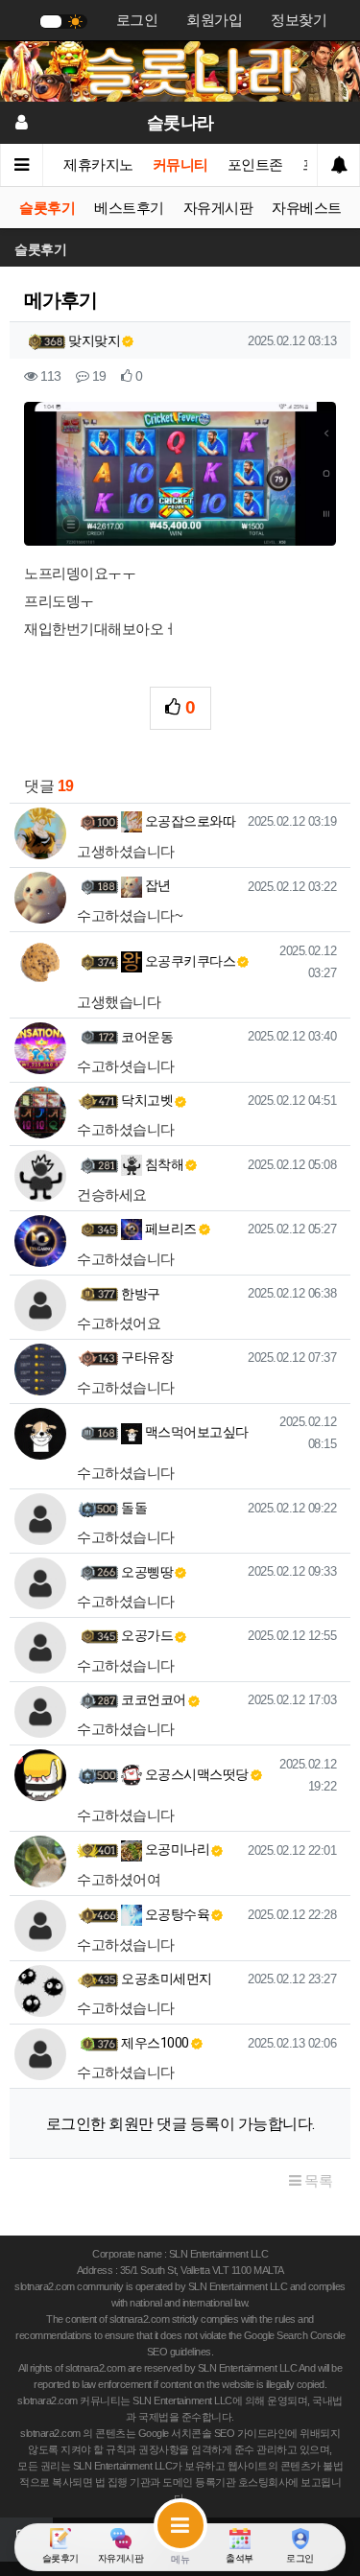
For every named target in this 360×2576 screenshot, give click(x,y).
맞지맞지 (94, 340)
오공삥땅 (147, 1572)
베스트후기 (129, 208)
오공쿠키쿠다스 (189, 961)
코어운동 (147, 1037)
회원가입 (214, 20)
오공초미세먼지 (167, 1979)
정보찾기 (299, 20)
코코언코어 (154, 1699)
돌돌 (134, 1508)
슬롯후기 (47, 208)
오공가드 (147, 1635)
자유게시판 (218, 208)
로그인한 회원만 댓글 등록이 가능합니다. (180, 2124)
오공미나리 (176, 1849)
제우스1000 (155, 2043)
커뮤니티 (180, 165)
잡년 (156, 885)
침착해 (163, 1164)
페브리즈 (169, 1229)
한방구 (141, 1294)
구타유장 (147, 1357)
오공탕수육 (176, 1914)
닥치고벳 (147, 1100)
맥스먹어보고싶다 (195, 1432)
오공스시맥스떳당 (195, 1774)
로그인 (137, 20)
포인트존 (255, 165)
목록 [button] (317, 2181)
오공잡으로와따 (189, 821)
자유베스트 (307, 208)
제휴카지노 (98, 165)
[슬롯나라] (180, 70)
